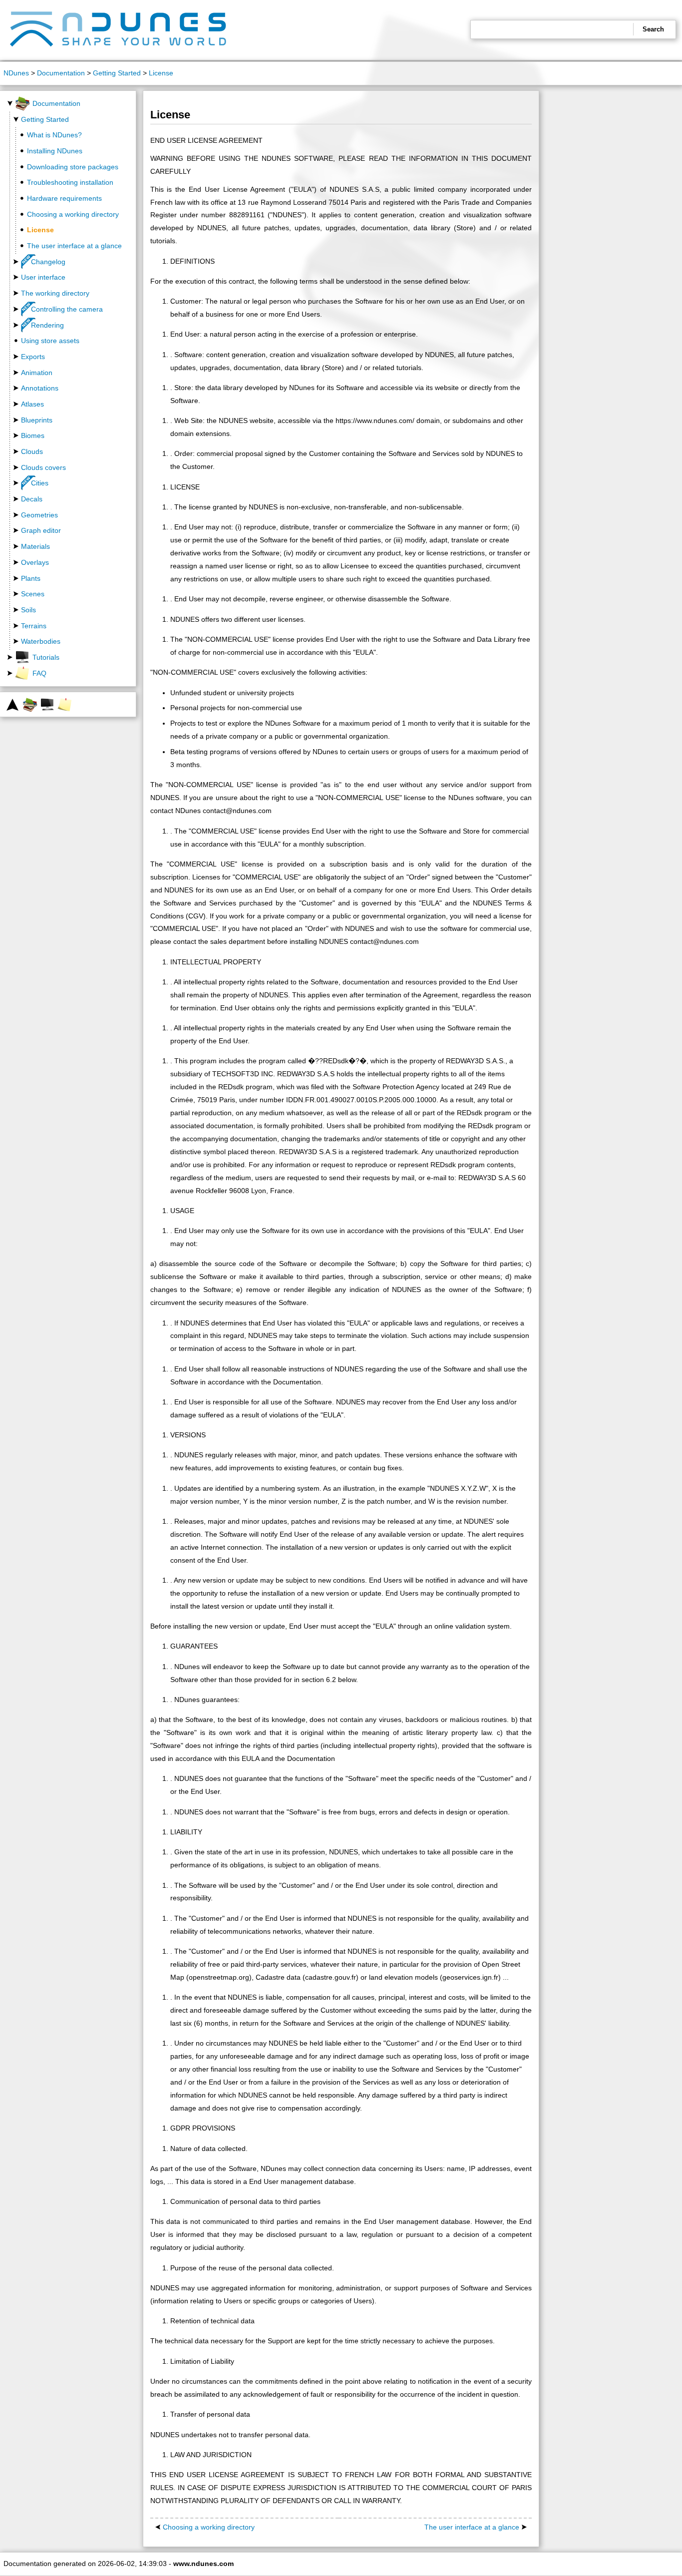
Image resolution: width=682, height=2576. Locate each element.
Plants (31, 578)
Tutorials (46, 657)
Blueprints (37, 420)
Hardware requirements (64, 198)
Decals (32, 499)
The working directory (55, 293)
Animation (37, 373)
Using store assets (50, 341)
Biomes (33, 435)
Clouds (32, 451)
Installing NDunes (55, 151)
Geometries (39, 515)
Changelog (48, 262)
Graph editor (41, 530)
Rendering (47, 325)
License (161, 73)
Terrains (34, 626)
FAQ (39, 673)
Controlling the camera (67, 309)
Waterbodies (41, 641)
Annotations (40, 388)
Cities (40, 483)
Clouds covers (43, 467)
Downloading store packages (73, 167)
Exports (33, 357)
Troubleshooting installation (70, 182)
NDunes (16, 73)
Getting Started (117, 73)
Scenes (33, 594)
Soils (28, 610)
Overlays (35, 562)
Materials (35, 546)
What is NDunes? (54, 135)
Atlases (32, 404)
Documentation (61, 73)
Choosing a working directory (73, 214)
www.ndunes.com (203, 2564)
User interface (43, 277)
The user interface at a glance (74, 246)
